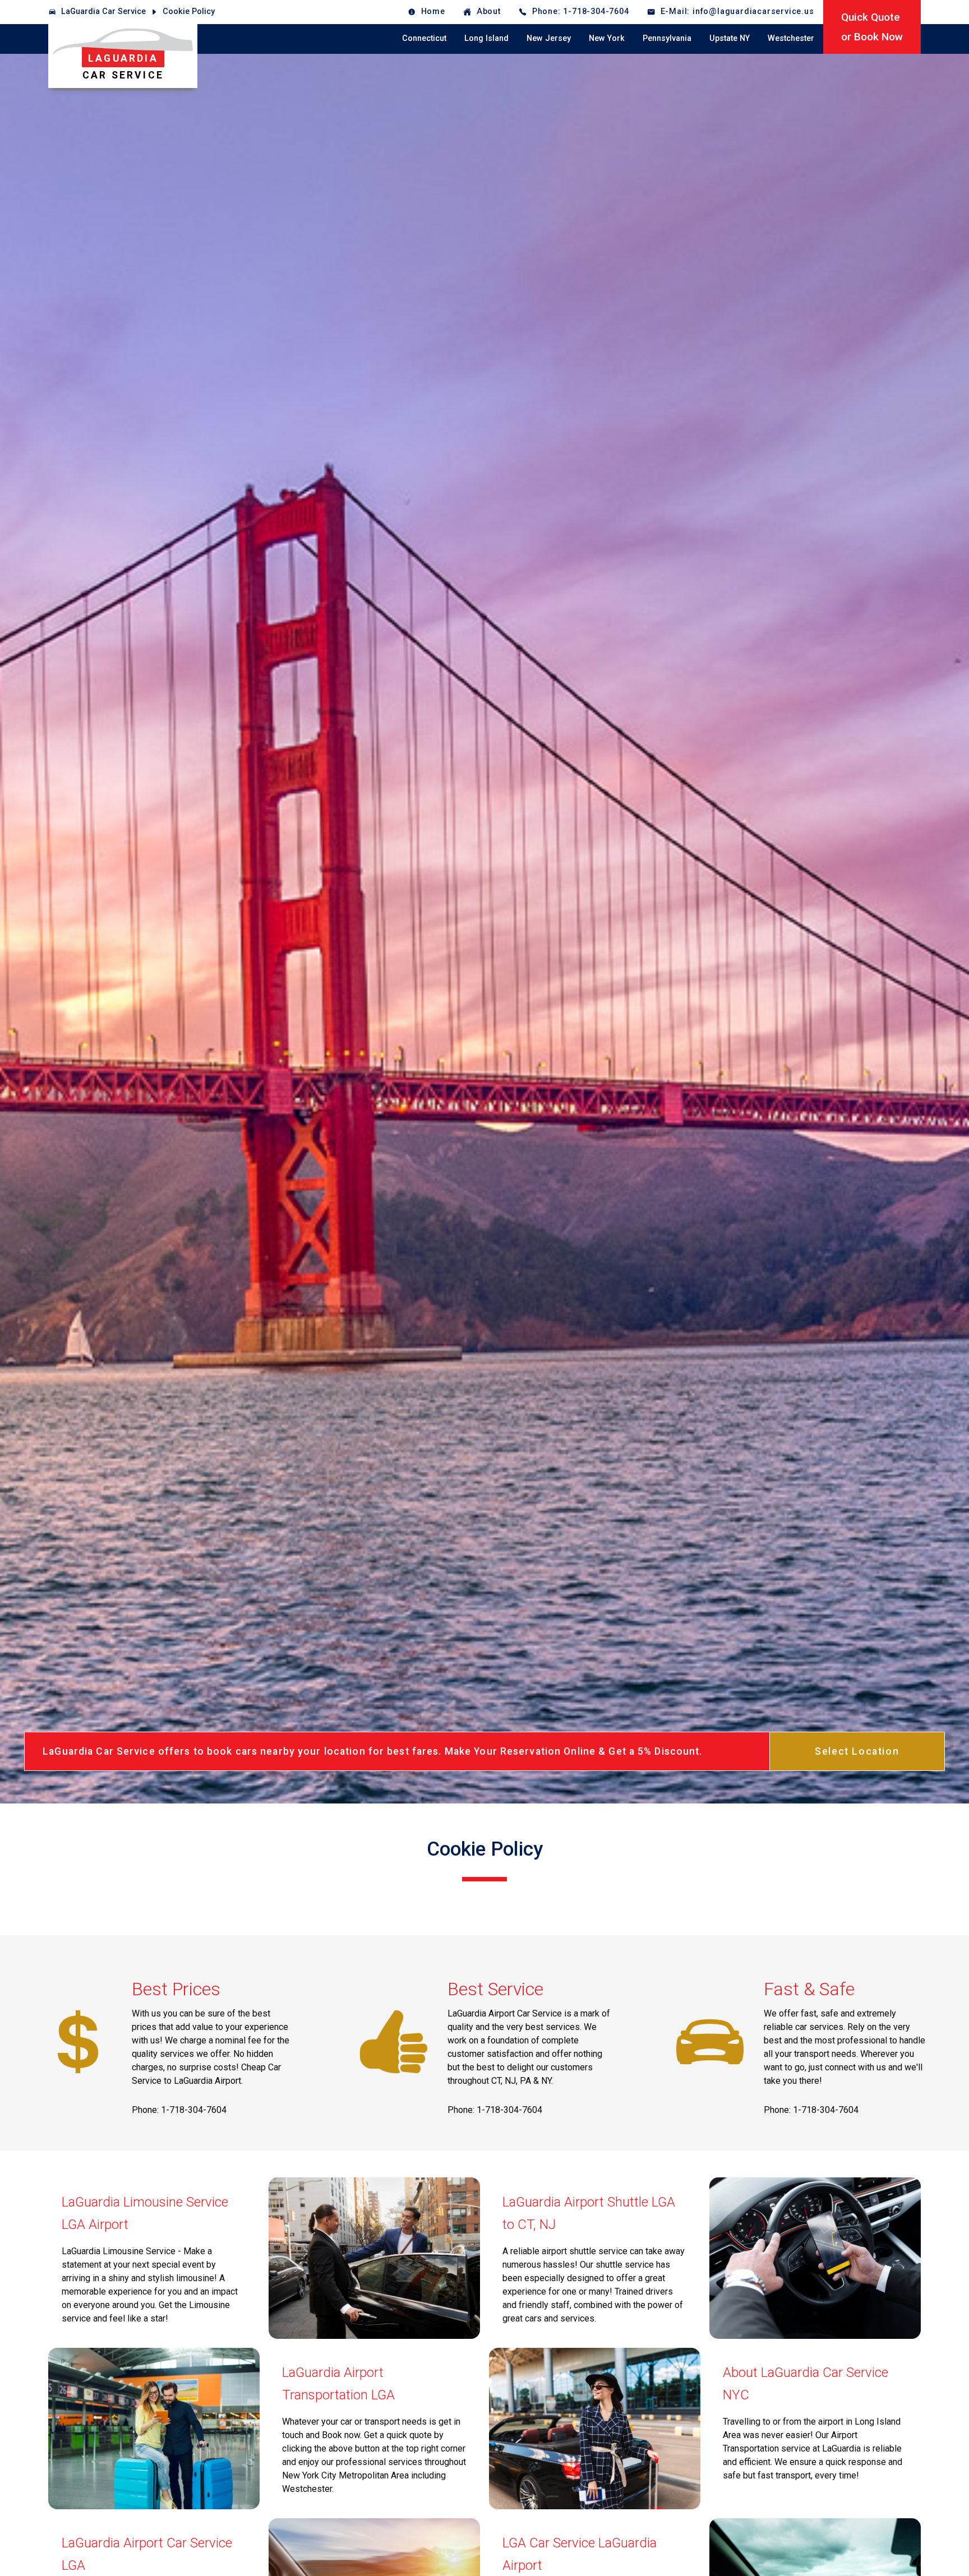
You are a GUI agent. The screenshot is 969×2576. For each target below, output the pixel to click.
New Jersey (549, 38)
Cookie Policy (189, 11)
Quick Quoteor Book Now (872, 27)
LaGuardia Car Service (103, 11)
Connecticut (424, 38)
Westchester (791, 38)
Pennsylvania (667, 38)
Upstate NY (730, 38)
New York (607, 38)
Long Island (486, 38)
